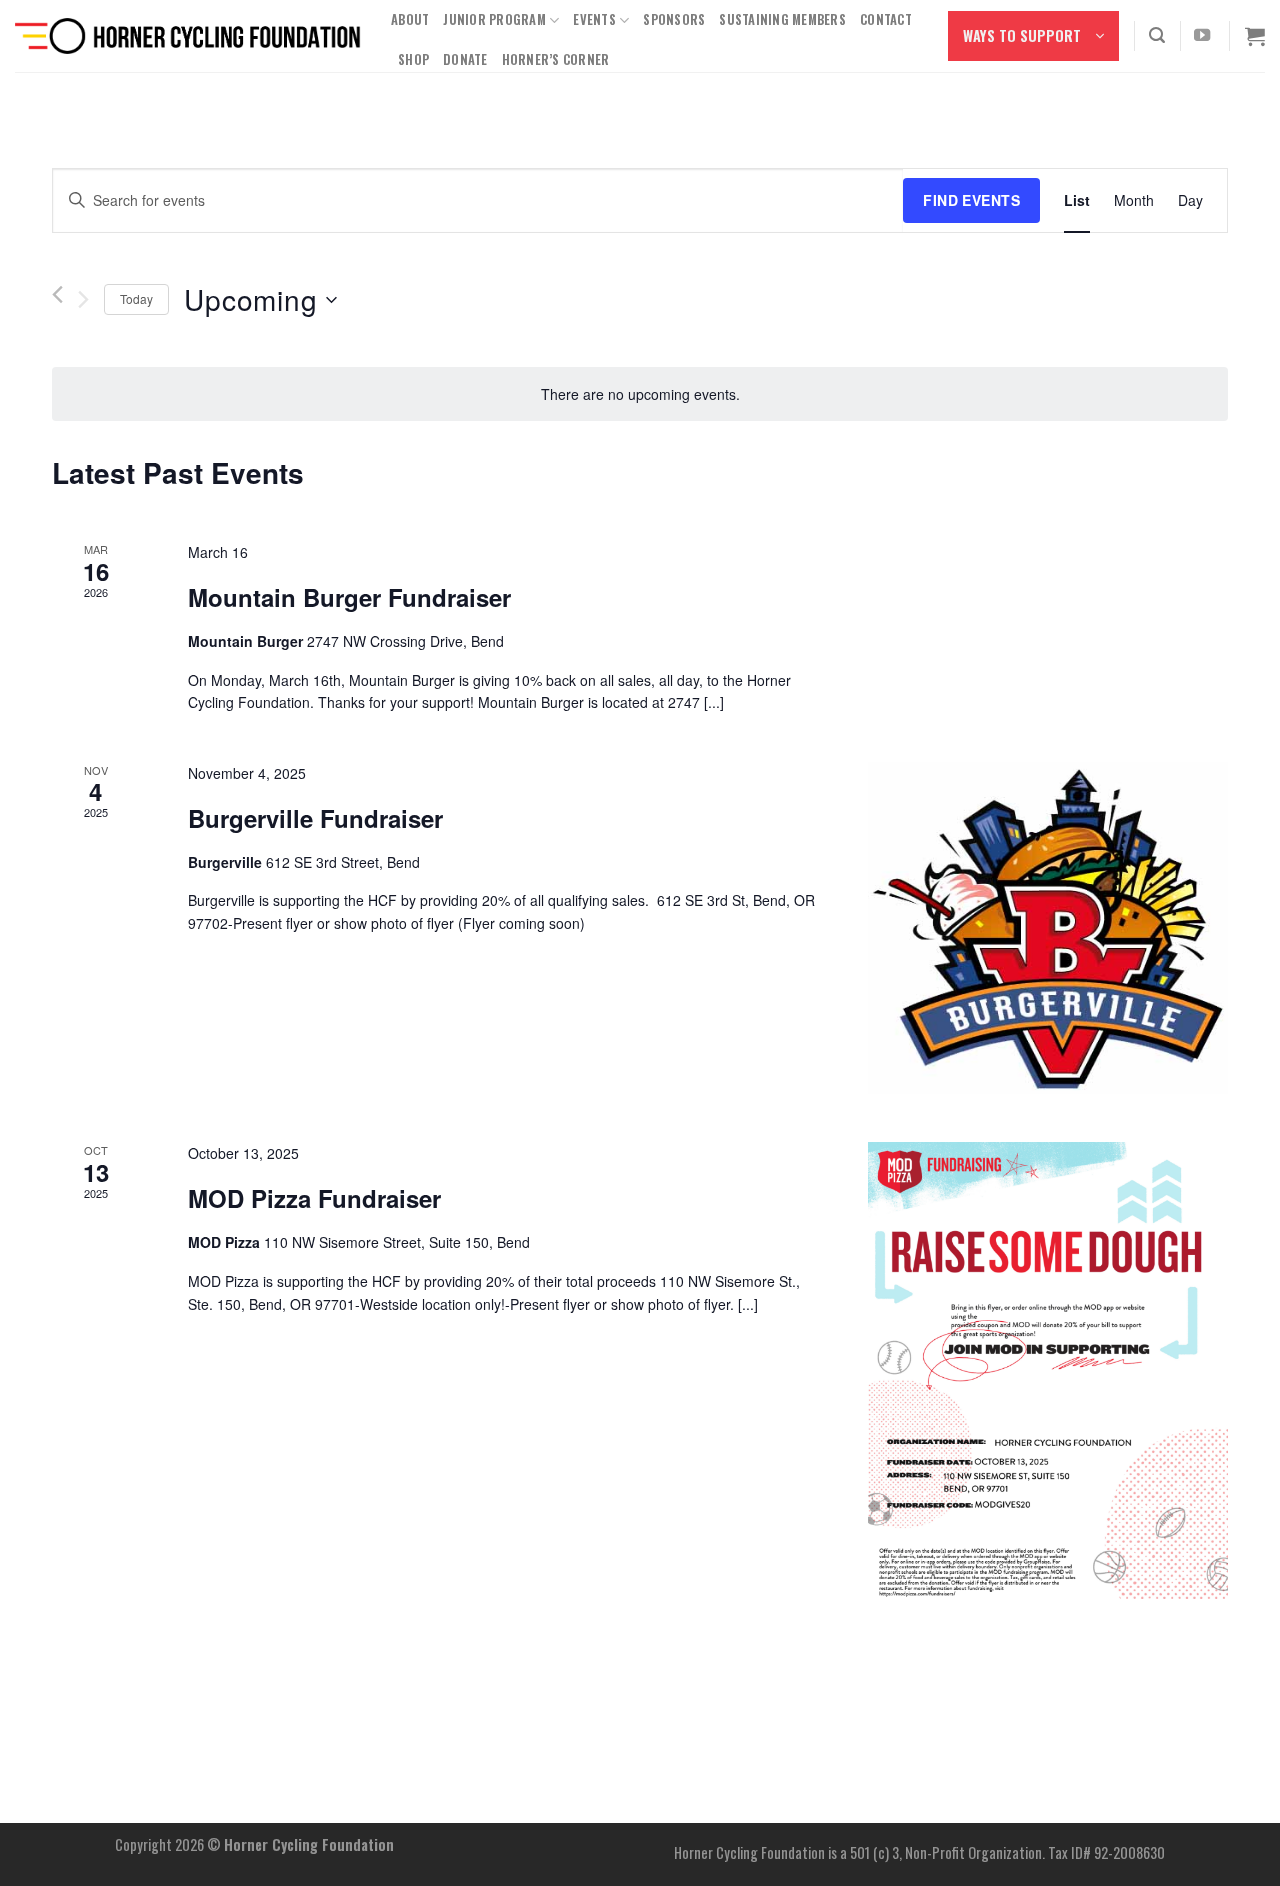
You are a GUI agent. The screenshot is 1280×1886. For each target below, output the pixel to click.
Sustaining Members (782, 19)
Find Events (971, 200)
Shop (413, 59)
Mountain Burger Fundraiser (349, 597)
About (410, 19)
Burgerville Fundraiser (315, 818)
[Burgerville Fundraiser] (1048, 928)
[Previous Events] (57, 294)
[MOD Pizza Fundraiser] (1048, 1370)
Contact (886, 19)
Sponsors (674, 19)
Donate (465, 59)
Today (136, 298)
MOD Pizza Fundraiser (314, 1198)
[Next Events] (83, 300)
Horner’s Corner (556, 59)
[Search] (1157, 35)
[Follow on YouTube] (1202, 36)
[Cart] (1255, 36)
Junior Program (494, 19)
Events (594, 19)
